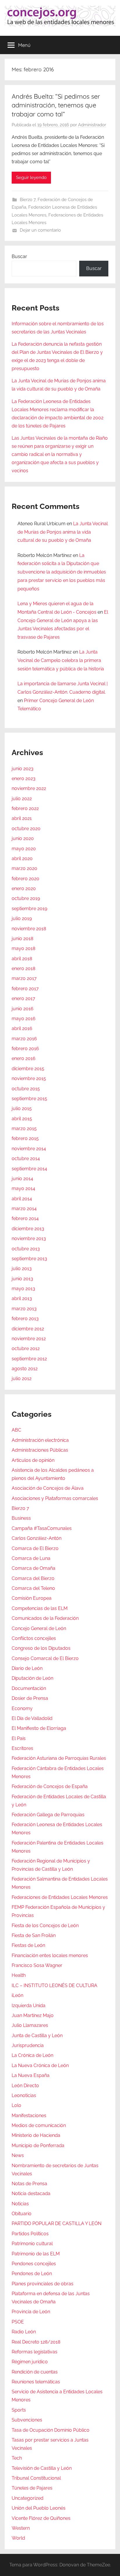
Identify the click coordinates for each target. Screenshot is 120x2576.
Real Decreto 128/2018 (36, 2342)
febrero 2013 (25, 1319)
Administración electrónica (40, 1440)
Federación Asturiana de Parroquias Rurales (59, 1758)
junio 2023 (23, 769)
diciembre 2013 (28, 1229)
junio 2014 (22, 1179)
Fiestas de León (28, 1945)
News (18, 2155)
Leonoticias (24, 2095)
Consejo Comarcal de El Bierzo (45, 1658)
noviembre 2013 (29, 1239)
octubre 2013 (26, 1249)
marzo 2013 (24, 1309)
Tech (17, 2458)
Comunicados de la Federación (45, 1618)
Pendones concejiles (34, 2264)
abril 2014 (22, 1199)
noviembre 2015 (29, 1078)
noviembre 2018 (29, 929)
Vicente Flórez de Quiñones (41, 2518)
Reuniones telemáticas (36, 2382)
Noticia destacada (31, 2194)
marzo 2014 (24, 1209)
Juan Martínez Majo (33, 2015)
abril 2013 (22, 1298)
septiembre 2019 (29, 909)
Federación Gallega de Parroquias (48, 1815)
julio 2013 (22, 1269)
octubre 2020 (26, 829)
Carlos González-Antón (37, 1538)
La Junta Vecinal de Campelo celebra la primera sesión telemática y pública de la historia (61, 660)
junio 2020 (23, 838)
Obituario (22, 2214)
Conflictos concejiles (34, 1638)
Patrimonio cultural (32, 2244)
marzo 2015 (24, 1129)
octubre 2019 (26, 898)
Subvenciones (27, 2420)
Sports (19, 2410)
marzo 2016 (24, 1039)
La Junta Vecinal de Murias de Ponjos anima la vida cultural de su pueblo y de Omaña (63, 532)
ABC (16, 1430)
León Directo (25, 2086)
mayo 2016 (24, 1019)
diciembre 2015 (28, 1069)
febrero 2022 (25, 808)
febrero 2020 (25, 879)
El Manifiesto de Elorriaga (39, 1728)
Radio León (24, 2332)
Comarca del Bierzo (33, 1578)
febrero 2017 (25, 989)
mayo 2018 (23, 948)
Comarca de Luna (31, 1558)
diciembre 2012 (28, 1329)
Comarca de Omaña (33, 1568)
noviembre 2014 (29, 1149)
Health (19, 1975)
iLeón (17, 1995)
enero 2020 (24, 888)
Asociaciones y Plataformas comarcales (55, 1498)
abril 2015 (22, 1119)
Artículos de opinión (33, 1460)
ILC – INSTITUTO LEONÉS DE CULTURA (54, 1985)
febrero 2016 (25, 1049)
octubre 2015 (26, 1089)
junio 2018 (22, 939)
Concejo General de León (39, 1628)
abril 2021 (22, 818)
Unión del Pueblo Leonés (39, 2508)
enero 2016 (24, 1058)
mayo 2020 (24, 849)
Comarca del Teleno (33, 1588)
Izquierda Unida (29, 2006)
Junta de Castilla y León (37, 2036)
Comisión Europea (32, 1598)
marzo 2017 (24, 978)
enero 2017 (23, 998)
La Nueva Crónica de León (40, 2065)
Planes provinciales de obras (43, 2284)
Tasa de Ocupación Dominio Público (51, 2430)
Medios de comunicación (39, 2125)
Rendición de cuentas (35, 2372)
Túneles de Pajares (32, 2488)
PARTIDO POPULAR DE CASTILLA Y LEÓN (57, 2223)
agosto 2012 (25, 1369)
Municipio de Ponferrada (38, 2146)
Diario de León (27, 1668)
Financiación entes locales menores (50, 1955)
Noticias (20, 2204)
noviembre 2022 (29, 788)
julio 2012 (22, 1378)
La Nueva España (31, 2075)
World (18, 2538)
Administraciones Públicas (40, 1450)
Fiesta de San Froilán (34, 1935)
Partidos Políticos (30, 2234)
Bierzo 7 (28, 200)
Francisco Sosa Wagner (37, 1965)
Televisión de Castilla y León (42, 2468)
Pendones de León (32, 2274)
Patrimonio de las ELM (36, 2254)
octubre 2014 (26, 1159)
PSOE (18, 2322)
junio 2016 (23, 1009)
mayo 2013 (23, 1289)
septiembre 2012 (29, 1359)
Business (21, 1518)
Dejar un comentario (40, 230)
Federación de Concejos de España (50, 1786)
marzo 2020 (24, 868)
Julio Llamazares (30, 2025)
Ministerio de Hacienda (36, 2135)
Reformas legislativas (35, 2352)
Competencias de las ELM (40, 1608)
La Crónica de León (32, 2055)
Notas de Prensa (29, 2184)
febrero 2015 (25, 1138)
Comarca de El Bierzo (35, 1548)
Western (21, 2528)
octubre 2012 (26, 1349)
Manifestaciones (29, 2116)
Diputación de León (32, 1678)
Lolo (16, 2105)
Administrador (92, 125)
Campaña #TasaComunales (42, 1528)
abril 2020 (22, 859)
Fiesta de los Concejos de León (45, 1926)
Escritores (22, 1748)
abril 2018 (22, 959)
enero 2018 (23, 969)
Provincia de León (31, 2312)
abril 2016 (22, 1028)
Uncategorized (28, 2498)
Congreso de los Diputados (41, 1648)
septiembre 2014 (29, 1169)
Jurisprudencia (28, 2045)
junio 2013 (22, 1279)
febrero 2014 (25, 1218)
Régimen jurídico (30, 2362)
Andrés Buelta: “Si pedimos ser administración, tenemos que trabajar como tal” (56, 105)
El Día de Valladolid (32, 1718)
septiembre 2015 (29, 1099)
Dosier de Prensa (30, 1698)
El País (19, 1738)
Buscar (19, 256)
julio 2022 (22, 799)
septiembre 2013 (29, 1259)
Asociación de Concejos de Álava (48, 1488)
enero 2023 (24, 779)
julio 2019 (22, 918)
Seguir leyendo (31, 177)
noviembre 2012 (29, 1339)
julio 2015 (22, 1108)
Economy (22, 1708)
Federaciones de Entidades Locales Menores (60, 1897)
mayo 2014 (23, 1188)
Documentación (29, 1688)
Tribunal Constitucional (36, 2478)
